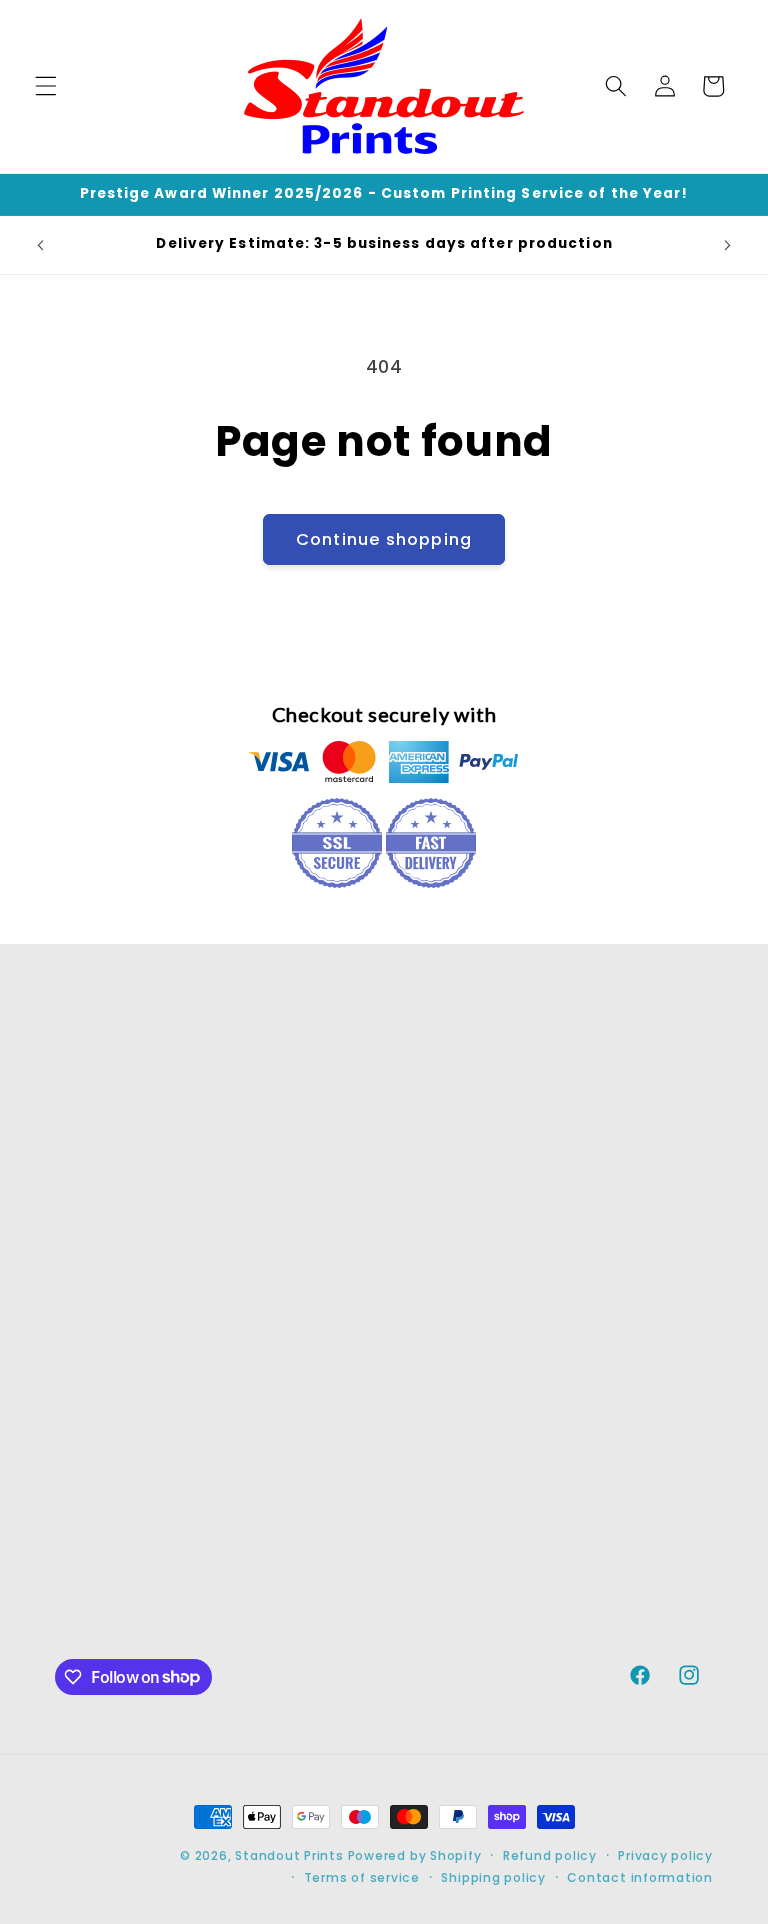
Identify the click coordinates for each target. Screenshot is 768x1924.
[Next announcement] (727, 245)
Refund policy (550, 1855)
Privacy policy (665, 1855)
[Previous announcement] (41, 245)
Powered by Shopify (415, 1855)
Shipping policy (493, 1877)
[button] (46, 86)
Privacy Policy (622, 1304)
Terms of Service (601, 1242)
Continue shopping (384, 539)
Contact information (640, 1877)
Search (594, 1083)
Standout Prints (289, 1855)
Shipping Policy (628, 1352)
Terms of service (362, 1877)
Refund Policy (621, 1180)
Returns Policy (624, 1131)
